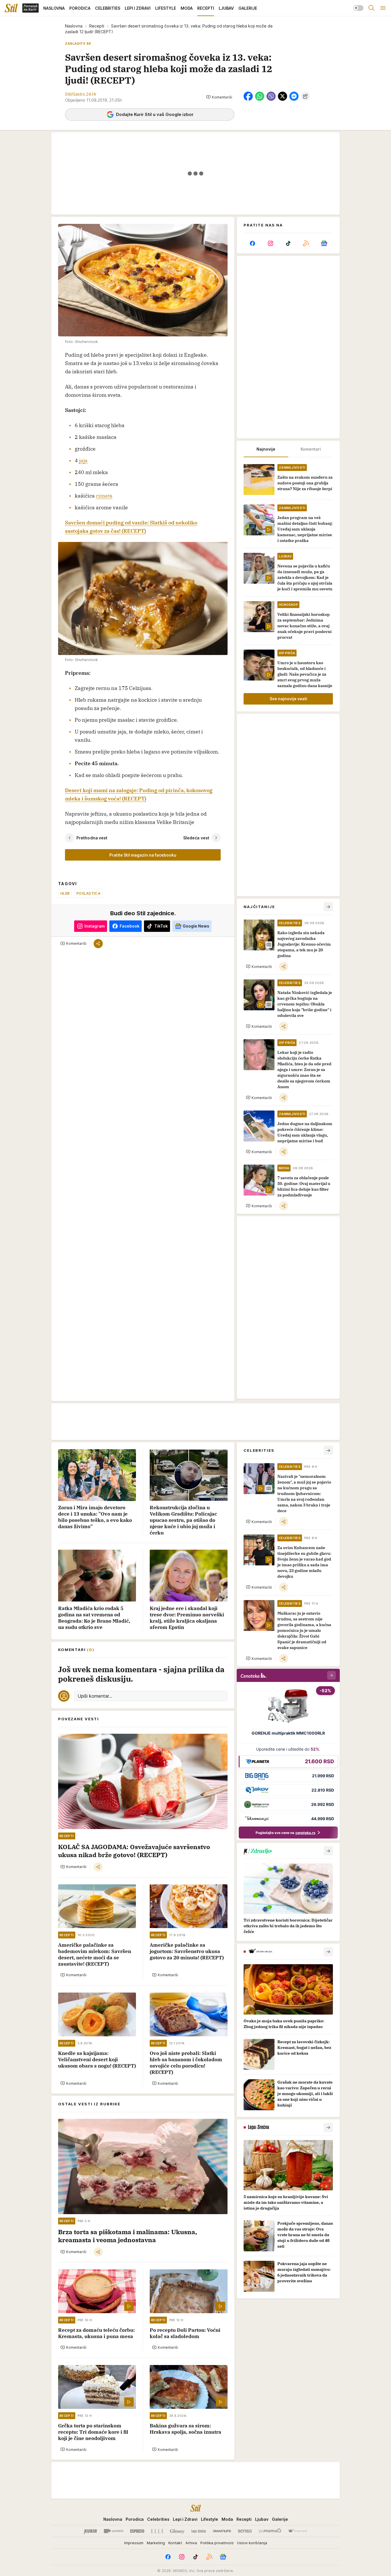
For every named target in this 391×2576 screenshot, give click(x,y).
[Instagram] (270, 243)
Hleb (65, 893)
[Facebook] (252, 243)
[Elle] (157, 2531)
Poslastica (88, 893)
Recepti (97, 26)
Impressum (134, 2543)
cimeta (104, 496)
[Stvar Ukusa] (298, 2531)
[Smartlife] (222, 2531)
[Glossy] (177, 2531)
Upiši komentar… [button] (95, 1696)
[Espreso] (137, 2531)
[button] (219, 97)
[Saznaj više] (328, 1851)
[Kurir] (90, 2531)
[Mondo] (114, 2531)
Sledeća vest (196, 838)
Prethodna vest (92, 838)
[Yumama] (270, 2531)
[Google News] (324, 243)
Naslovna (74, 26)
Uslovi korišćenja (252, 2543)
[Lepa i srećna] (199, 2531)
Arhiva (191, 2543)
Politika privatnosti (217, 2543)
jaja (83, 460)
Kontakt (175, 2543)
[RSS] (306, 243)
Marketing (156, 2543)
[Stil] (11, 8)
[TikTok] (288, 243)
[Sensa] (245, 2531)
